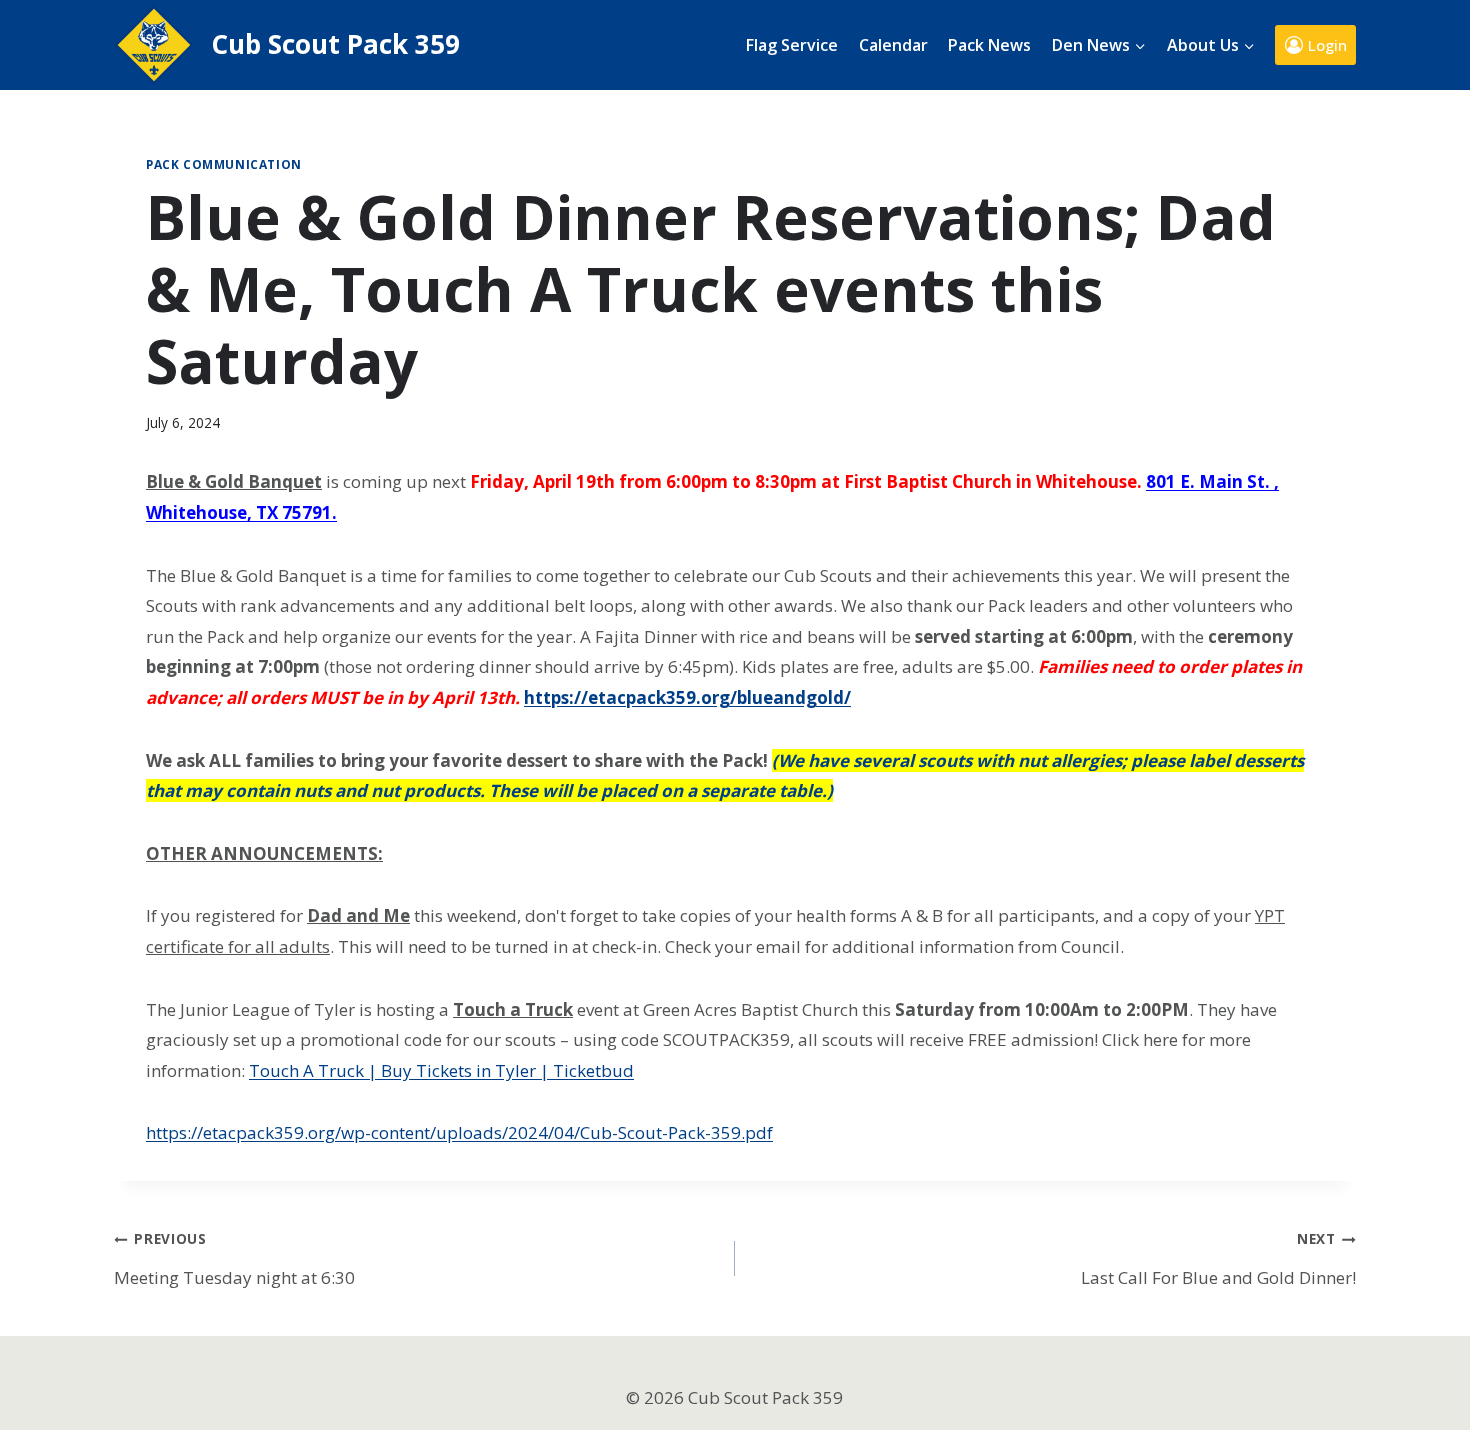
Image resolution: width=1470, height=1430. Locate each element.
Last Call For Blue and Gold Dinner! (1218, 1258)
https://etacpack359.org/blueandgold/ (687, 697)
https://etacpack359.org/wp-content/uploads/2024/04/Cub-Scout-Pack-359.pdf (459, 1132)
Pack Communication (224, 164)
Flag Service (792, 45)
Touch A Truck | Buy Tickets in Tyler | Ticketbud (441, 1070)
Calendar (893, 45)
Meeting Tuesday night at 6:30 (234, 1258)
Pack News (989, 45)
